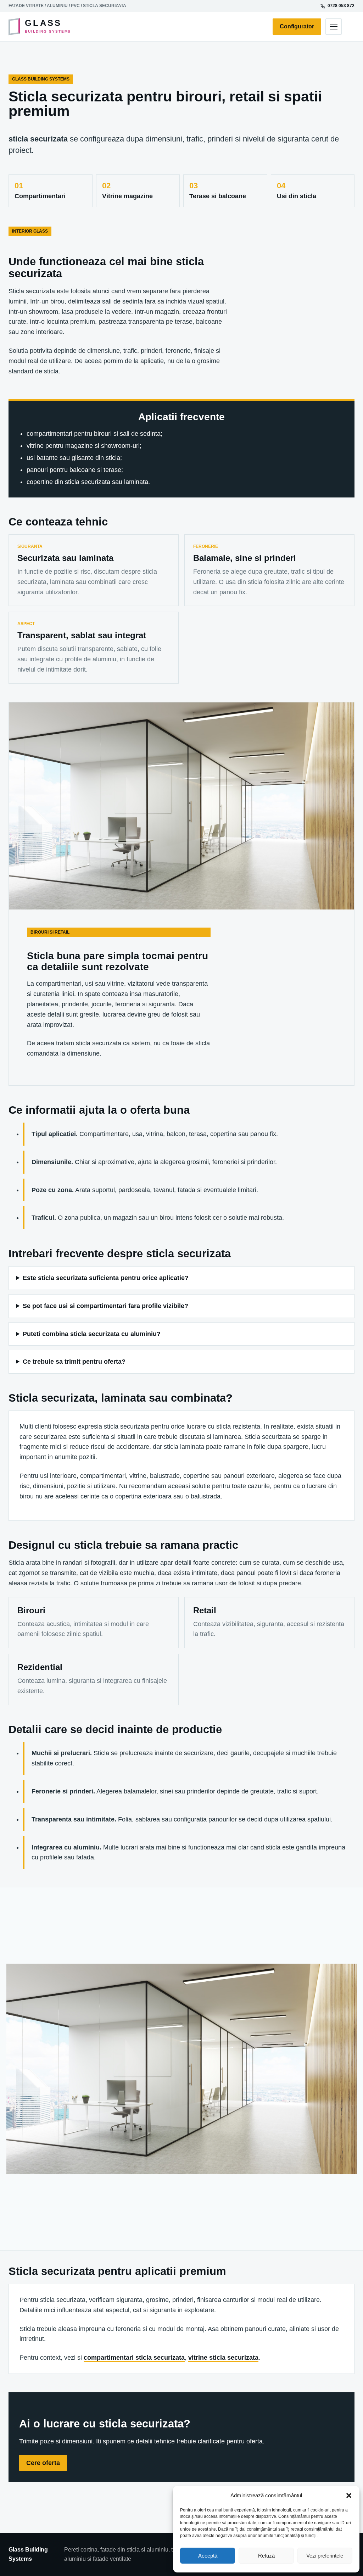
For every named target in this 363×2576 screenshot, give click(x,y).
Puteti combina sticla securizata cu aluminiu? (92, 1334)
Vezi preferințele (325, 2556)
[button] (349, 2496)
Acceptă (208, 2556)
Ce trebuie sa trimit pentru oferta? (74, 1362)
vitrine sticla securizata (223, 2358)
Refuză (266, 2556)
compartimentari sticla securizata (134, 2358)
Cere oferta (43, 2463)
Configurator (297, 26)
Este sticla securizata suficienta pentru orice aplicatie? (106, 1278)
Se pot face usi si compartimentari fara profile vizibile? (105, 1306)
